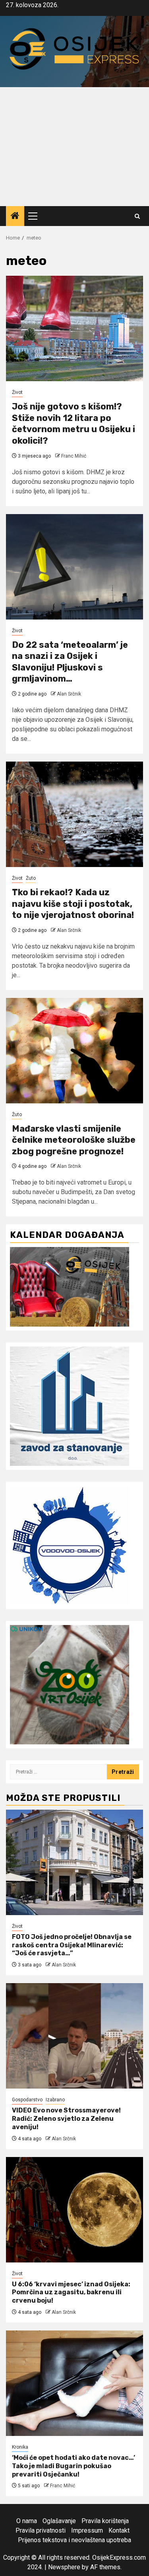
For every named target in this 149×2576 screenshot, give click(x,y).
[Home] (15, 216)
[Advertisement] (74, 147)
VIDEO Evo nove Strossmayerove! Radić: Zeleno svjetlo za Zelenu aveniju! (66, 2119)
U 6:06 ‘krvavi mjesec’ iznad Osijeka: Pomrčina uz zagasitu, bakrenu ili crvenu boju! (71, 2292)
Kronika (20, 2447)
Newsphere (64, 2567)
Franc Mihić (74, 456)
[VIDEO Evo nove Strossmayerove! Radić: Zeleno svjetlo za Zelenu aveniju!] (74, 2036)
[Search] (137, 216)
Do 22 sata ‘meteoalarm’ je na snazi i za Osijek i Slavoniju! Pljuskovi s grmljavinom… (70, 662)
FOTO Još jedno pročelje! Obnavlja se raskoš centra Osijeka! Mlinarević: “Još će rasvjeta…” (72, 1945)
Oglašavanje (59, 2521)
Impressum (87, 2530)
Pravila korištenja (105, 2521)
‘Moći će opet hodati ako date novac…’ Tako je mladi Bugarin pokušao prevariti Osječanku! (74, 2466)
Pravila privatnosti (41, 2530)
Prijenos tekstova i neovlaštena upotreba (74, 2540)
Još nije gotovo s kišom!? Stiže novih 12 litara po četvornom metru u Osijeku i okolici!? (74, 424)
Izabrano (55, 2100)
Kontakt (119, 2530)
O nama (27, 2521)
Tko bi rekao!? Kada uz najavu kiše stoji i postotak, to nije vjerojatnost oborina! (73, 904)
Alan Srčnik (69, 694)
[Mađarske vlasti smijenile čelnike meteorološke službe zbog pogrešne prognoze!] (74, 1051)
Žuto (31, 878)
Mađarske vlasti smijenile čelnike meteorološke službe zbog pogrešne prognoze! (74, 1140)
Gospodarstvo (27, 2100)
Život (17, 392)
